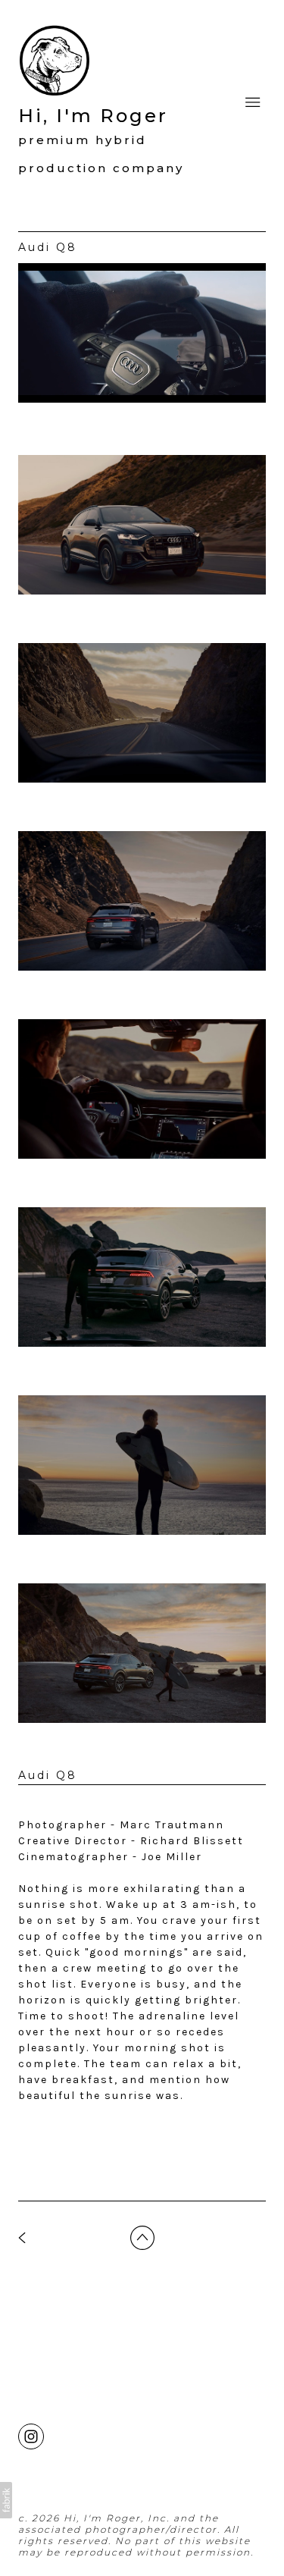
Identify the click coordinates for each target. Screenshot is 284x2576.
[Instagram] (31, 2436)
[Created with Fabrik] (6, 2500)
